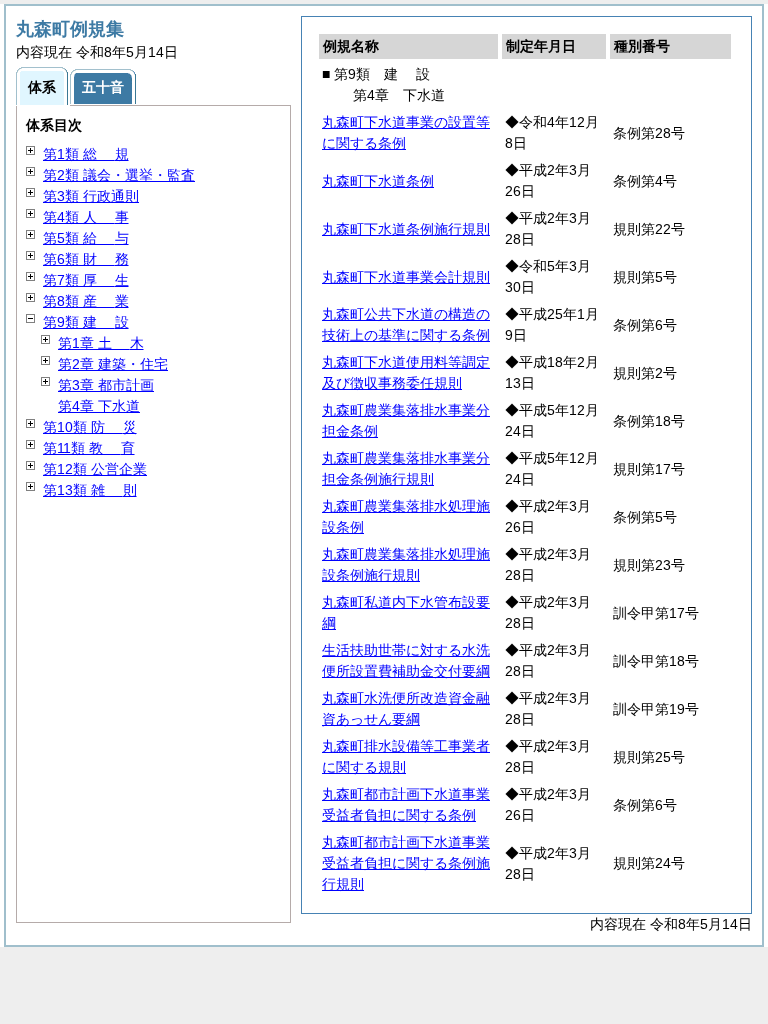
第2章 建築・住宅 (113, 364)
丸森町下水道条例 (378, 181)
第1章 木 (101, 343)
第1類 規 (86, 154)
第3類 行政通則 (91, 196)
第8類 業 (86, 301)
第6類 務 (86, 259)
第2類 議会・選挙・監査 (119, 175)
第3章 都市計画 (106, 385)
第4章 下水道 (99, 406)
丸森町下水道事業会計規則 (406, 277)
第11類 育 (89, 448)
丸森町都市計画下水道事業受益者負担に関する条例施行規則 (406, 863)
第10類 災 (90, 427)
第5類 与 (86, 238)
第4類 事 (86, 217)
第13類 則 (90, 490)
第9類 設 (86, 322)
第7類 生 (86, 280)
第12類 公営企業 (95, 469)
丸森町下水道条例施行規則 (406, 229)
